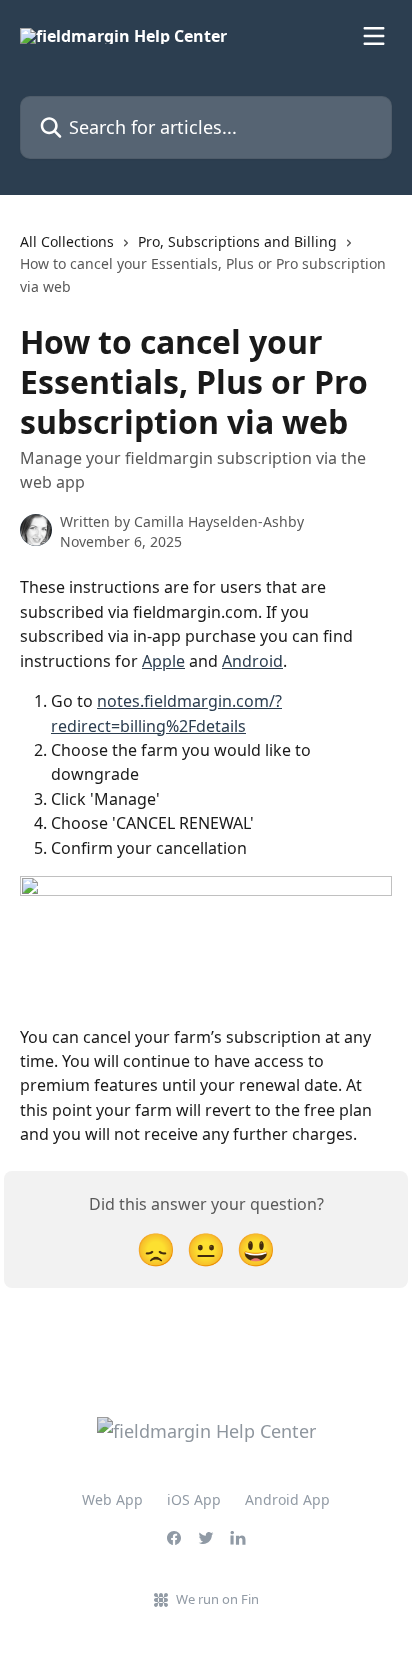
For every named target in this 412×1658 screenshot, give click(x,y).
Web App (112, 1499)
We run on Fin (217, 1599)
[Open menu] (374, 36)
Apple (163, 661)
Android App (287, 1499)
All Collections (67, 241)
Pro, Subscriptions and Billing (237, 241)
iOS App (194, 1499)
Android (252, 661)
